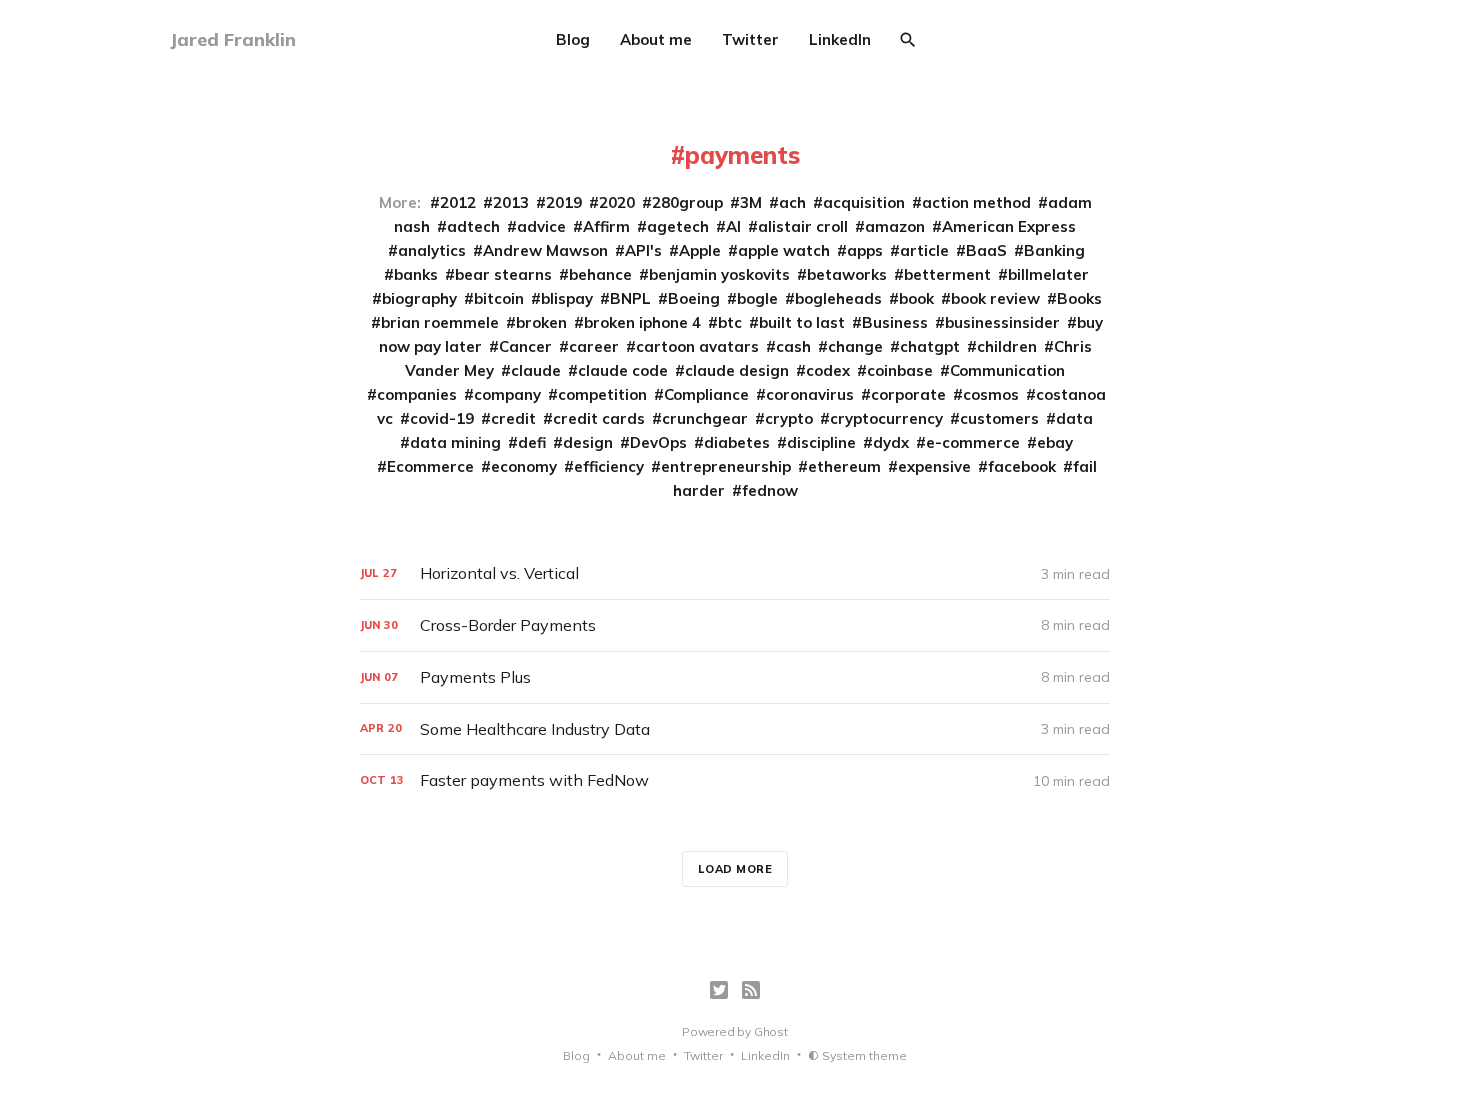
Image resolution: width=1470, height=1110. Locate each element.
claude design (737, 370)
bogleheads (838, 298)
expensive (934, 466)
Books (1079, 298)
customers (999, 418)
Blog (573, 39)
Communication (1007, 370)
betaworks (847, 274)
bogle (757, 298)
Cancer (525, 346)
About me (656, 39)
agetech (678, 226)
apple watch (784, 250)
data (1074, 418)
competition (602, 394)
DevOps (658, 442)
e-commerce (973, 442)
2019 (564, 202)
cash (793, 346)
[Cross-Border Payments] (735, 625)
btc (730, 322)
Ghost (771, 1031)
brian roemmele (440, 322)
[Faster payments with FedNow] (735, 780)
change (855, 346)
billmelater (1048, 274)
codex (828, 370)
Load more (735, 869)
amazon (895, 226)
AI (733, 226)
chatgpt (930, 346)
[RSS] (751, 990)
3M (751, 202)
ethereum (844, 466)
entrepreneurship (726, 466)
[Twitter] (719, 990)
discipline (821, 442)
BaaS (986, 250)
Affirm (606, 226)
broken (541, 322)
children (1007, 346)
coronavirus (810, 394)
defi (532, 442)
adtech (473, 226)
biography (419, 298)
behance (600, 274)
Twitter (750, 39)
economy (524, 466)
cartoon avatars (697, 346)
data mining (455, 442)
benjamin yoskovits (719, 274)
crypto (789, 418)
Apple (700, 250)
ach (792, 202)
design (588, 442)
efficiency (609, 466)
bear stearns (503, 274)
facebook (1022, 466)
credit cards (599, 418)
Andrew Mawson (545, 250)
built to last (802, 322)
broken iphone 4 (642, 322)
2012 (458, 202)
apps (865, 250)
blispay (567, 298)
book (916, 298)
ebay (1055, 442)
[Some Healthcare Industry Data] (735, 729)
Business (895, 322)
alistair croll (803, 226)
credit (513, 418)
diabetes (737, 442)
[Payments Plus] (735, 677)
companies (417, 394)
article (924, 250)
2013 (511, 202)
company (507, 394)
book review (995, 298)
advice (541, 226)
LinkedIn (840, 39)
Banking (1054, 250)
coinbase (900, 370)
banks (416, 274)
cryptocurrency (886, 418)
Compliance (706, 394)
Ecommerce (430, 466)
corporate (908, 394)
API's (643, 250)
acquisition (864, 202)
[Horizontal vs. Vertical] (735, 573)
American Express (1009, 226)
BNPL (630, 298)
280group (687, 202)
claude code (623, 370)
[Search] (908, 40)
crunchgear (705, 418)
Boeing (694, 298)
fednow (770, 490)
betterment (947, 274)
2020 (617, 202)
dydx (891, 442)
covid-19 (442, 418)
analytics (432, 250)
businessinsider (1002, 322)
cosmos (991, 394)
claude (536, 370)
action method (976, 202)
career (594, 346)
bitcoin (499, 298)
